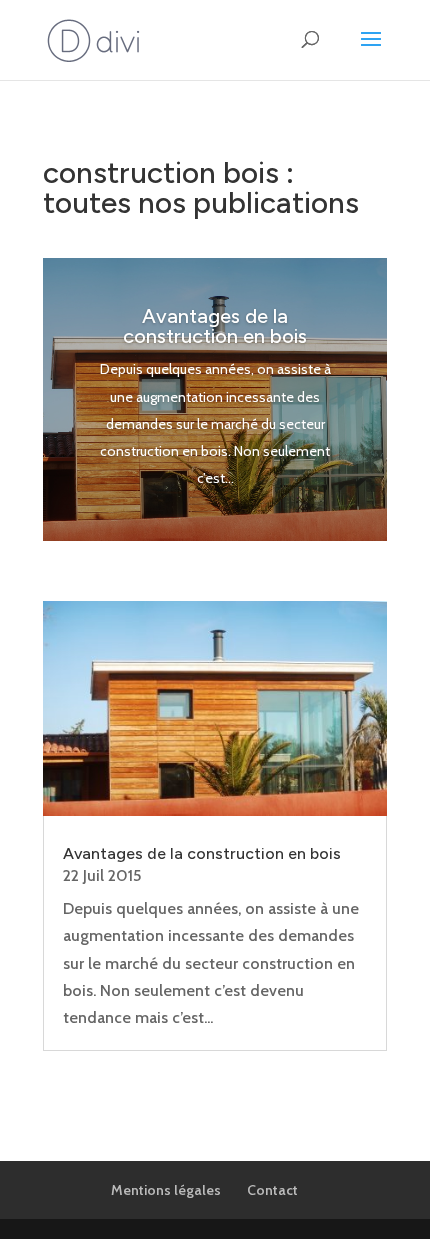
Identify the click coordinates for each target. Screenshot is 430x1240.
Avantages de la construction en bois (215, 326)
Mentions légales (166, 1190)
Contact (272, 1190)
